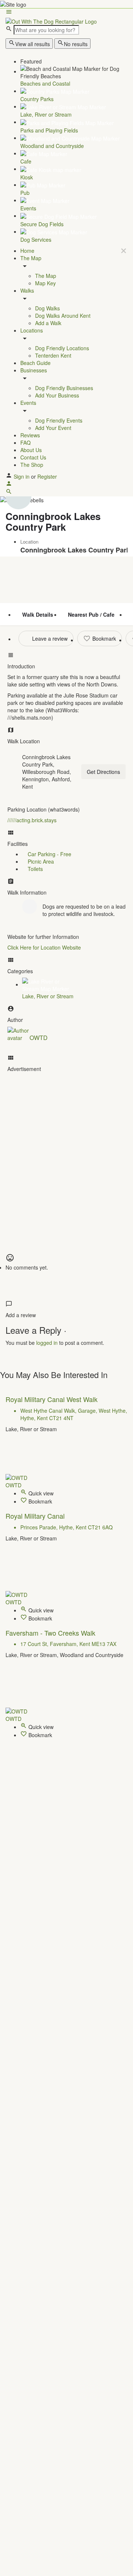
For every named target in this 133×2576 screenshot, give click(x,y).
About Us (31, 450)
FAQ (25, 442)
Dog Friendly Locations (62, 348)
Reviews (30, 435)
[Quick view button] (24, 1493)
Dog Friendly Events (59, 420)
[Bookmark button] (24, 1501)
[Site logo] (51, 20)
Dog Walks (47, 308)
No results (76, 44)
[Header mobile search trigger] (9, 493)
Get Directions (103, 772)
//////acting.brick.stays (32, 820)
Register (47, 476)
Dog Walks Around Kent (63, 316)
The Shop (32, 465)
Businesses (34, 370)
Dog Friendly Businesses (64, 388)
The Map (31, 258)
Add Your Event (53, 428)
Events (28, 403)
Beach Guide (35, 363)
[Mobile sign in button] (9, 485)
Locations (32, 330)
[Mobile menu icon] (66, 13)
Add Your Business (57, 395)
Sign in (22, 476)
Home (27, 251)
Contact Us (33, 457)
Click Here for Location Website (44, 947)
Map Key (45, 283)
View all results (33, 44)
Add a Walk (48, 323)
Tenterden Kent (53, 355)
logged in (47, 1343)
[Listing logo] (18, 496)
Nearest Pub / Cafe (91, 614)
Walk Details (38, 614)
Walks (27, 290)
